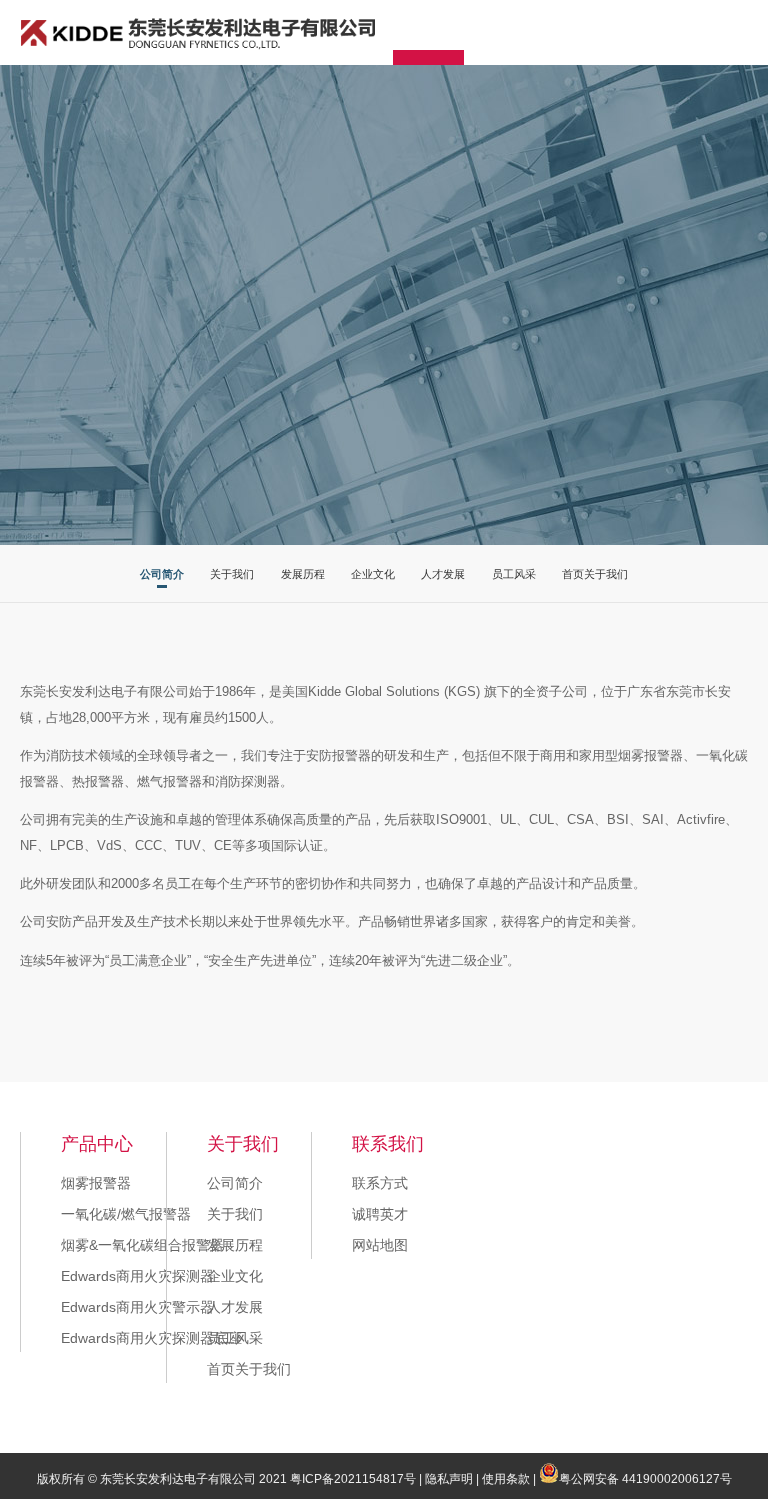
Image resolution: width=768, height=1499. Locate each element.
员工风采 (514, 574)
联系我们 (388, 1144)
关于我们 (232, 574)
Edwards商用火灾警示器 (137, 1307)
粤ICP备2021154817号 (353, 1479)
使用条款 (506, 1479)
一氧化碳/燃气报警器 (126, 1214)
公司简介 (162, 574)
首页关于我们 (595, 574)
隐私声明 (449, 1479)
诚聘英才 (380, 1214)
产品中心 (97, 1144)
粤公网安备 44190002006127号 (645, 1479)
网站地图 (380, 1245)
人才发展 (443, 574)
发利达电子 (198, 33)
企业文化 (373, 574)
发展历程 (303, 574)
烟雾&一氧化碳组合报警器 (142, 1245)
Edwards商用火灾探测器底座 (151, 1338)
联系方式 (380, 1183)
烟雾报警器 (96, 1183)
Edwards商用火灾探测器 (137, 1276)
